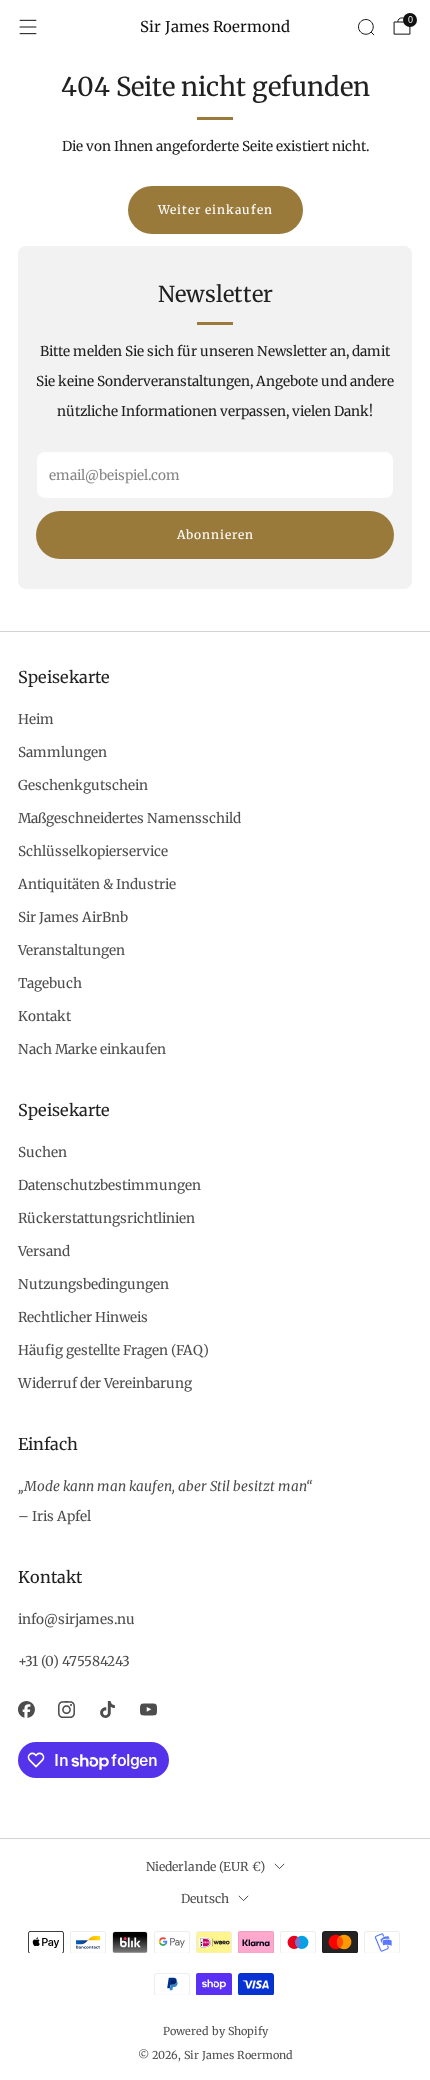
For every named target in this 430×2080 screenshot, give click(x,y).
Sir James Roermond (215, 27)
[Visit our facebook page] (26, 1709)
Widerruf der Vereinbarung (105, 1383)
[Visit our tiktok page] (107, 1709)
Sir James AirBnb (73, 917)
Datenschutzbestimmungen (109, 1185)
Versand (44, 1251)
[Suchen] (366, 27)
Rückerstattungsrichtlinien (106, 1218)
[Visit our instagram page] (67, 1709)
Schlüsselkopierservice (93, 851)
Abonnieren (215, 534)
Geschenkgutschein (83, 785)
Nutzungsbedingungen (93, 1284)
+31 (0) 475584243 (74, 1661)
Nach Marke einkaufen (92, 1049)
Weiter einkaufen (215, 209)
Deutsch (205, 1898)
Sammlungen (62, 752)
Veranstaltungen (71, 950)
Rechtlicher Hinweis (83, 1317)
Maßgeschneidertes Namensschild (129, 818)
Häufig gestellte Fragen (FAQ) (113, 1350)
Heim (36, 719)
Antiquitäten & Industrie (97, 884)
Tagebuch (50, 983)
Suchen (42, 1152)
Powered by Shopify (215, 2031)
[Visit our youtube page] (148, 1709)
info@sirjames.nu (76, 1619)
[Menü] (28, 27)
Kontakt (44, 1016)
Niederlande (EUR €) (205, 1866)
